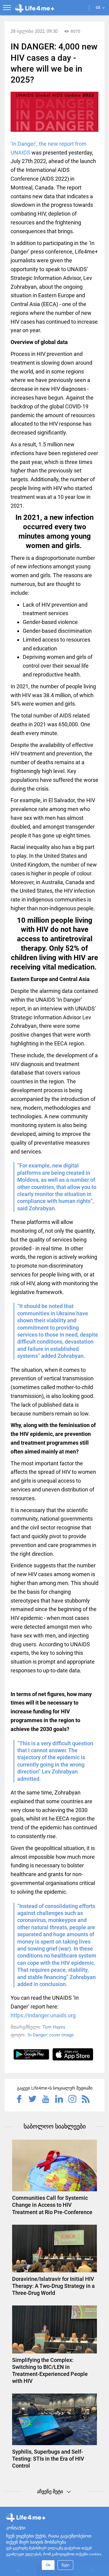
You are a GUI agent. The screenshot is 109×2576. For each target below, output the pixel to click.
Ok (48, 2565)
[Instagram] (72, 2100)
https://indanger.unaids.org (43, 2015)
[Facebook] (19, 2100)
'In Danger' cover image (50, 2035)
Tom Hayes (54, 2027)
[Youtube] (46, 2100)
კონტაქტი (16, 2527)
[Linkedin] (59, 2100)
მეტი (65, 2565)
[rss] (86, 2100)
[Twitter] (32, 2100)
